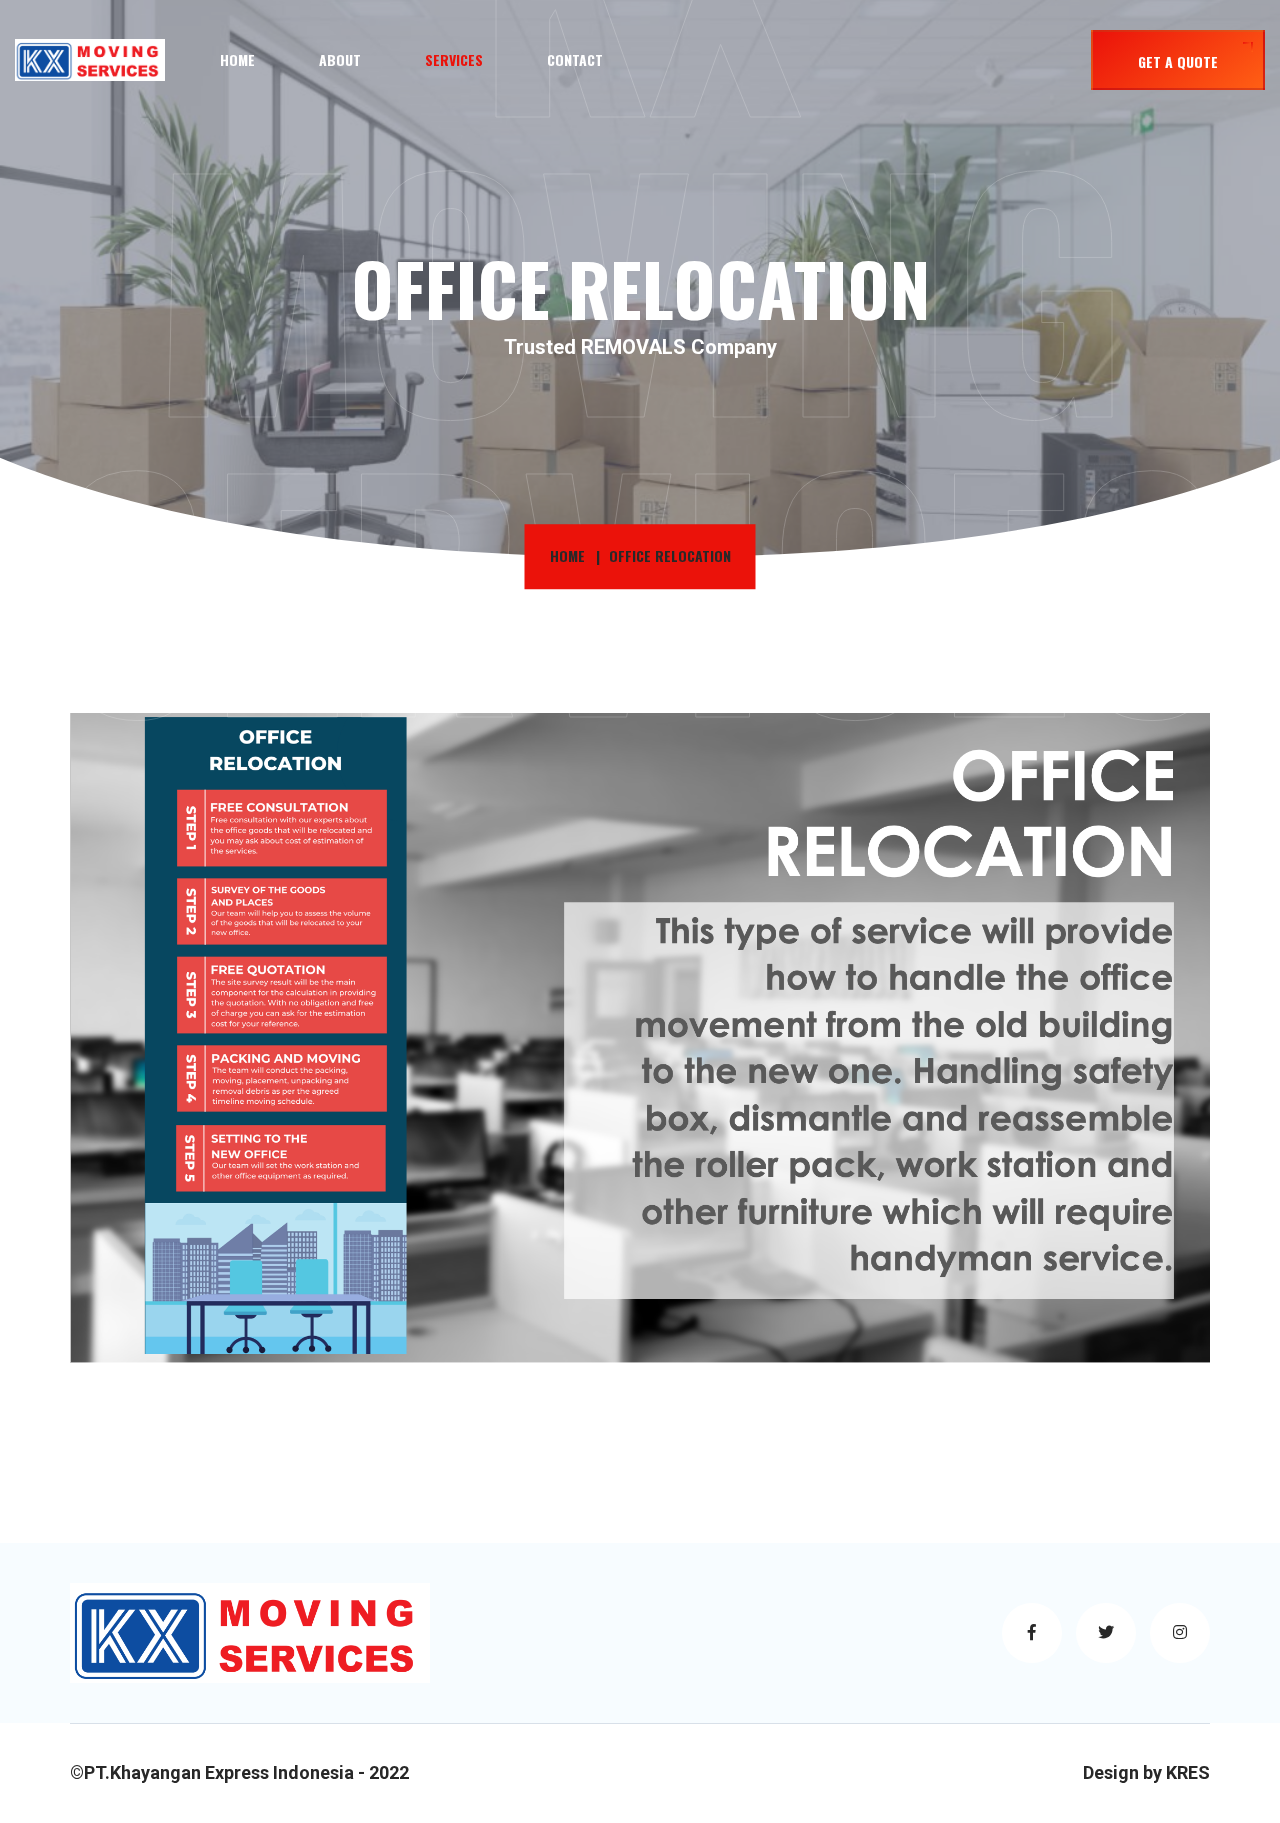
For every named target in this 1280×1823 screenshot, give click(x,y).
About (340, 59)
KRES (1188, 1772)
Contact (575, 59)
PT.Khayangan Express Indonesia (219, 1772)
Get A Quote (1178, 61)
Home (237, 59)
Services (454, 59)
